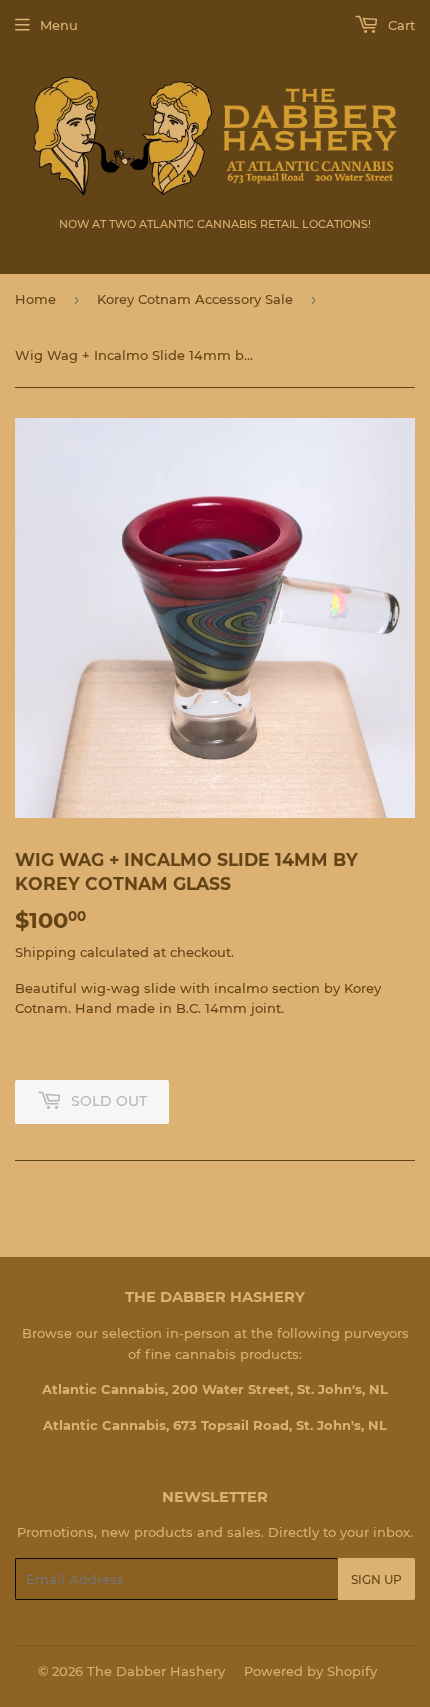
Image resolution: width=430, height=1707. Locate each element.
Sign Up (376, 1579)
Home (35, 299)
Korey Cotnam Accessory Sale (195, 299)
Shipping (45, 952)
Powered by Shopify (310, 1671)
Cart (399, 25)
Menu (59, 25)
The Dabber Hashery (156, 1671)
